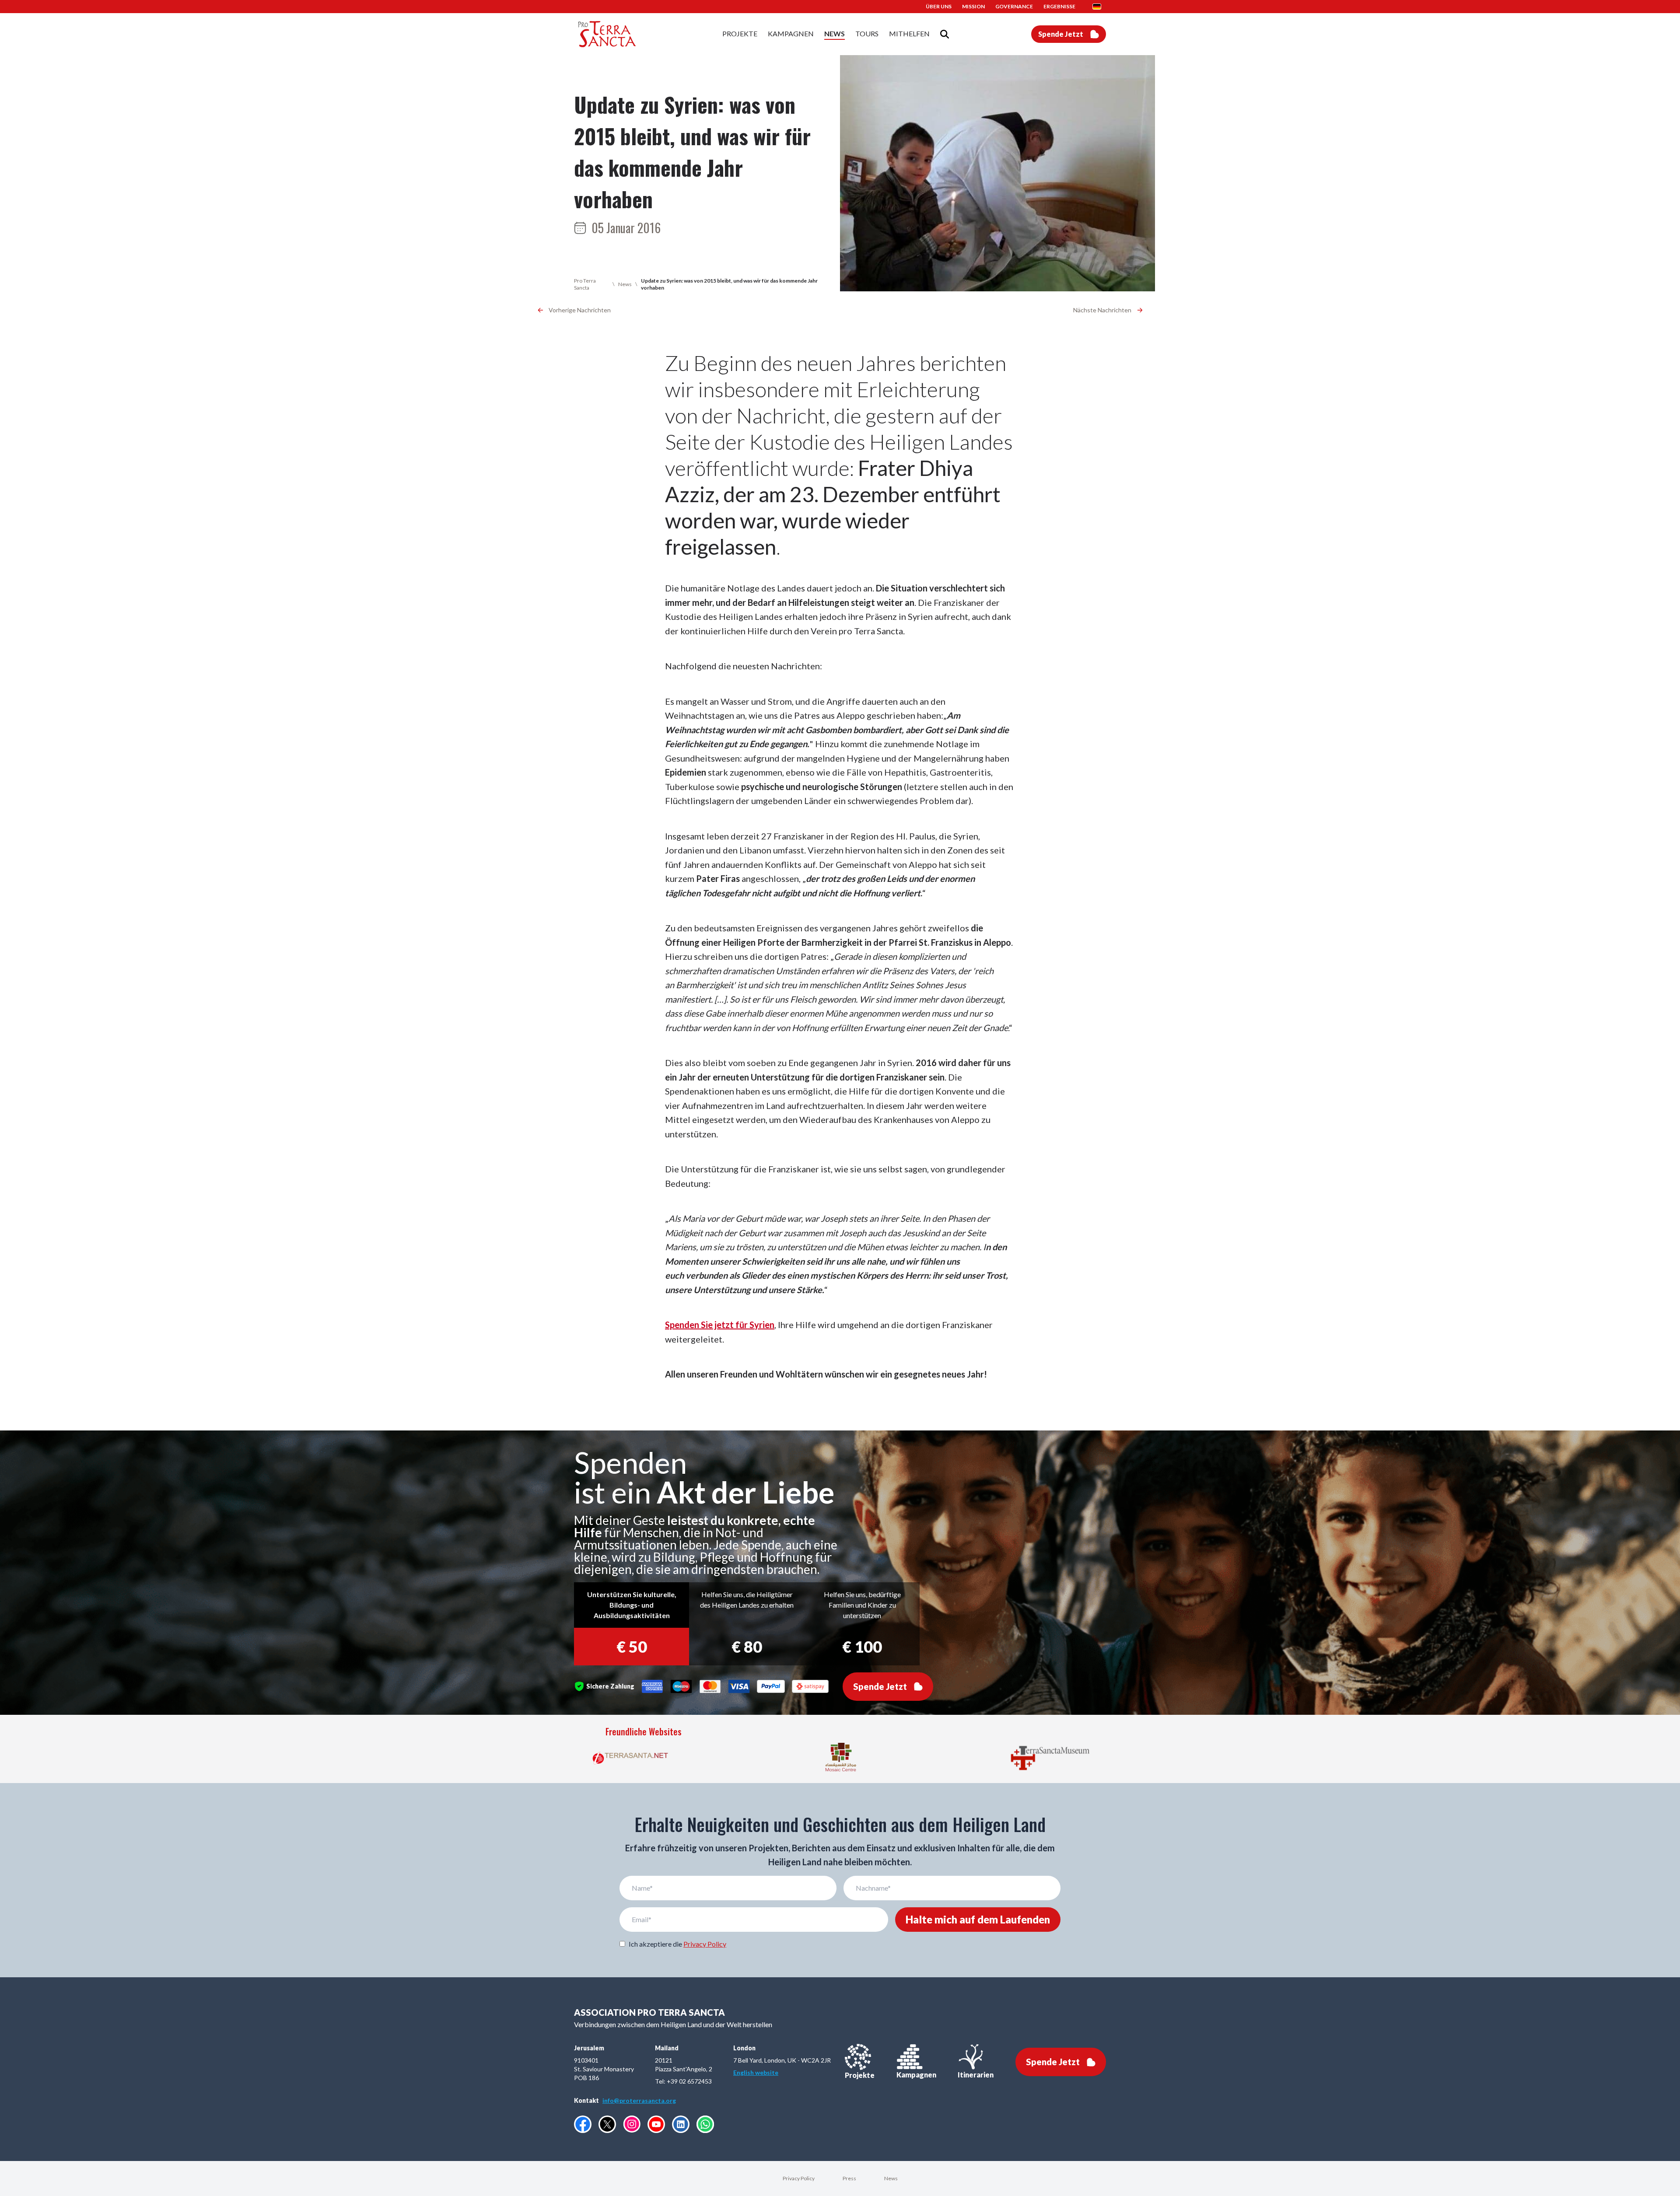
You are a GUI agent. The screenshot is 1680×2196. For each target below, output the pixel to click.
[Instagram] (632, 2124)
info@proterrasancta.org (639, 2100)
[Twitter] (607, 2124)
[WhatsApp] (705, 2124)
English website (756, 2072)
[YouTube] (656, 2124)
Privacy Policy (705, 1944)
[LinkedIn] (681, 2124)
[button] (1099, 7)
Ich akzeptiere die (677, 1944)
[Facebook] (583, 2124)
